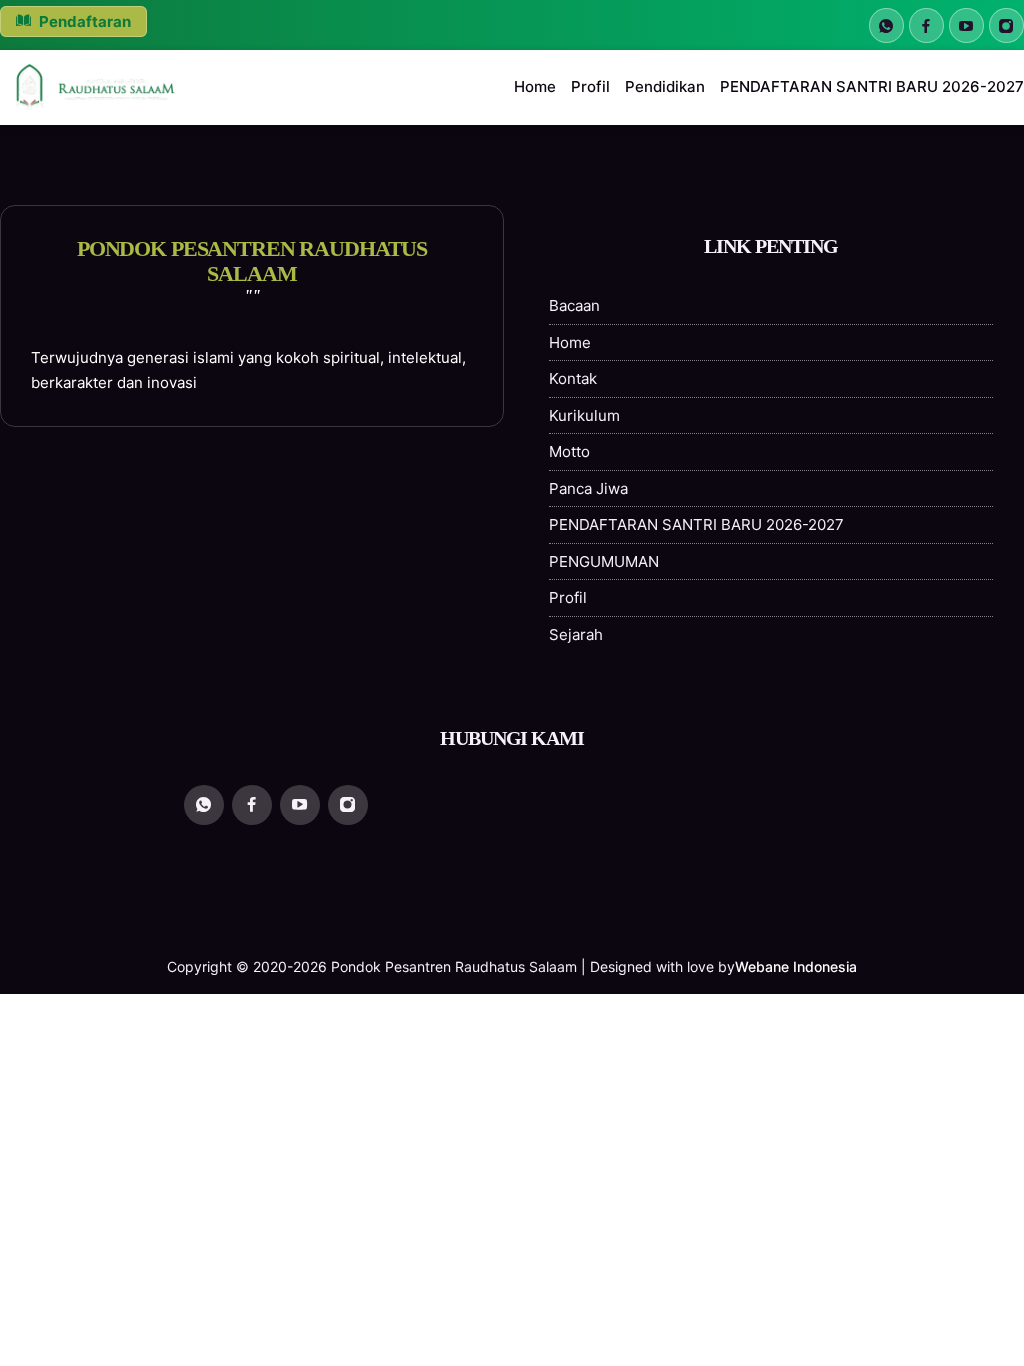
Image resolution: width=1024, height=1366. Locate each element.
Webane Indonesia (796, 966)
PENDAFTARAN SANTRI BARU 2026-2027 (872, 86)
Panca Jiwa (588, 488)
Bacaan (574, 305)
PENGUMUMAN (604, 561)
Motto (569, 451)
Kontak (573, 378)
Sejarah (576, 634)
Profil (590, 86)
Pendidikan (665, 86)
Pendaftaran (83, 21)
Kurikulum (584, 415)
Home (535, 86)
